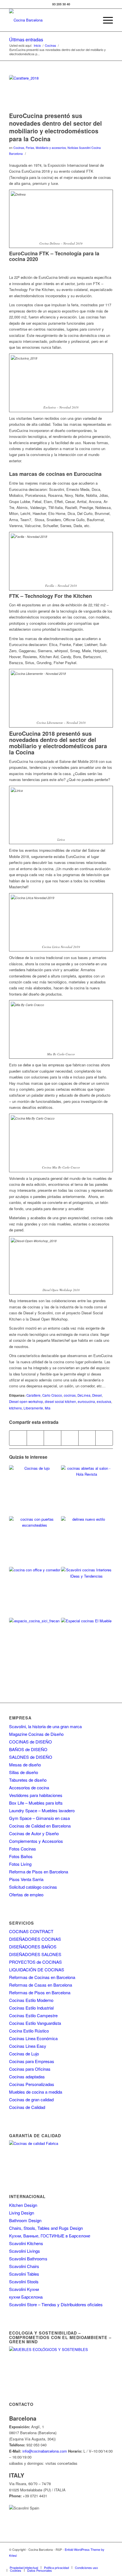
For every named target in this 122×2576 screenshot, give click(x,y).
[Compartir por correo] (104, 1438)
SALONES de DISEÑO (31, 1757)
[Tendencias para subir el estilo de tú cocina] (87, 1542)
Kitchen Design (23, 2205)
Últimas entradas (26, 39)
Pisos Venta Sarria (26, 1879)
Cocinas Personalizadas (32, 2084)
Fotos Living (20, 1864)
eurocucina (86, 1402)
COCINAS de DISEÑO (30, 1742)
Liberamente (33, 1408)
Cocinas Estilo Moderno (31, 2000)
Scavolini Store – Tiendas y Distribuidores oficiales (56, 2304)
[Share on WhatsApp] (52, 1438)
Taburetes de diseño (28, 1780)
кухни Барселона (26, 2297)
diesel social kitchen (60, 1402)
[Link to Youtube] (83, 2562)
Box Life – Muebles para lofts (36, 1803)
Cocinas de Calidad (27, 2107)
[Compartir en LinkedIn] (87, 1438)
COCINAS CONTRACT (31, 1931)
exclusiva (104, 1402)
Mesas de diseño (25, 1765)
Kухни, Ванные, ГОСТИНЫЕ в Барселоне (50, 2236)
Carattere (33, 1395)
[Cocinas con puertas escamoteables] (35, 1542)
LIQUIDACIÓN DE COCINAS (37, 1970)
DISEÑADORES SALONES (35, 1954)
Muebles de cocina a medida (36, 2092)
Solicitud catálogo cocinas (33, 1887)
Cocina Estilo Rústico (29, 2031)
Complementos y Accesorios (36, 1841)
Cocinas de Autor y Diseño (34, 1833)
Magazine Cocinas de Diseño (36, 1734)
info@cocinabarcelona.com (45, 2451)
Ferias (30, 148)
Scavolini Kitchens (26, 2243)
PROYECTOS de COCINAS (35, 1962)
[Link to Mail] (109, 2562)
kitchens (15, 1408)
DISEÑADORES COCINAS (35, 1939)
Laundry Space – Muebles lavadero (42, 1810)
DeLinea (84, 1395)
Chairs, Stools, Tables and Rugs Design (46, 2228)
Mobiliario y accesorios (51, 148)
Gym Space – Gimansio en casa (39, 1818)
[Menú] (105, 20)
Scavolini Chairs (24, 2266)
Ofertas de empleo (26, 1894)
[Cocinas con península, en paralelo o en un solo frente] (87, 1592)
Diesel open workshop (26, 1402)
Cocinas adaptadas (27, 2077)
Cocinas (19, 148)
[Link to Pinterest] (92, 2562)
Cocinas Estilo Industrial (31, 2008)
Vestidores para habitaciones (36, 1795)
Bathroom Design (25, 2220)
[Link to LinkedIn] (100, 2562)
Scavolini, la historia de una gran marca (45, 1726)
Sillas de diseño (24, 1772)
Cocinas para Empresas (32, 2061)
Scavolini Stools (24, 2281)
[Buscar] (92, 20)
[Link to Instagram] (75, 2562)
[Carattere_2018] (54, 92)
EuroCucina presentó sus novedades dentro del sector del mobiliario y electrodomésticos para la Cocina (55, 127)
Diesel (97, 1395)
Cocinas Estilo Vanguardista (35, 2023)
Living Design (22, 2213)
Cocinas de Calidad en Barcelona (40, 1826)
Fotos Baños (21, 1856)
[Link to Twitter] (66, 2562)
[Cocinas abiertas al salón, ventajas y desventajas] (87, 1491)
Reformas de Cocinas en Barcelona (42, 1977)
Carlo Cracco (52, 1395)
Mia (48, 1408)
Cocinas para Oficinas (30, 2069)
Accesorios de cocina (29, 1787)
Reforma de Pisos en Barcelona (39, 1872)
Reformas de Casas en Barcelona (41, 1985)
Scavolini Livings (25, 2251)
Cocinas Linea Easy (28, 2046)
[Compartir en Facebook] (18, 1438)
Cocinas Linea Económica (33, 2038)
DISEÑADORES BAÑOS (33, 1947)
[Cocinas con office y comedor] (35, 1592)
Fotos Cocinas (23, 1849)
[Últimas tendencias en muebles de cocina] (87, 1643)
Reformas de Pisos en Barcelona (40, 1992)
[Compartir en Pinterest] (70, 1438)
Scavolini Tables (24, 2274)
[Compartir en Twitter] (35, 1438)
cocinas (70, 1395)
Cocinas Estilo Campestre (33, 2015)
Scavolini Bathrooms (28, 2259)
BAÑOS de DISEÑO (28, 1749)
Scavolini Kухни (24, 2289)
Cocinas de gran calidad (31, 2099)
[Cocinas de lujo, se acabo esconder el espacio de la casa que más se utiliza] (35, 1491)
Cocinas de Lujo (24, 2054)
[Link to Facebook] (58, 2562)
